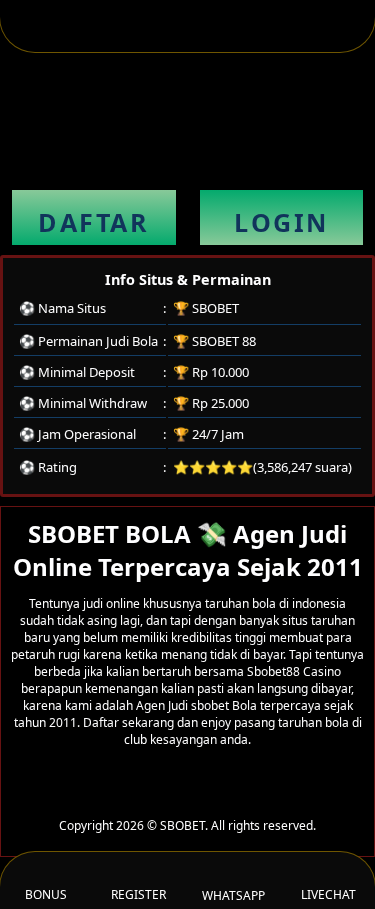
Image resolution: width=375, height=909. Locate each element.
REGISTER (138, 894)
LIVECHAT (328, 894)
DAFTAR (93, 222)
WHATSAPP (233, 895)
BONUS (46, 894)
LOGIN (281, 222)
